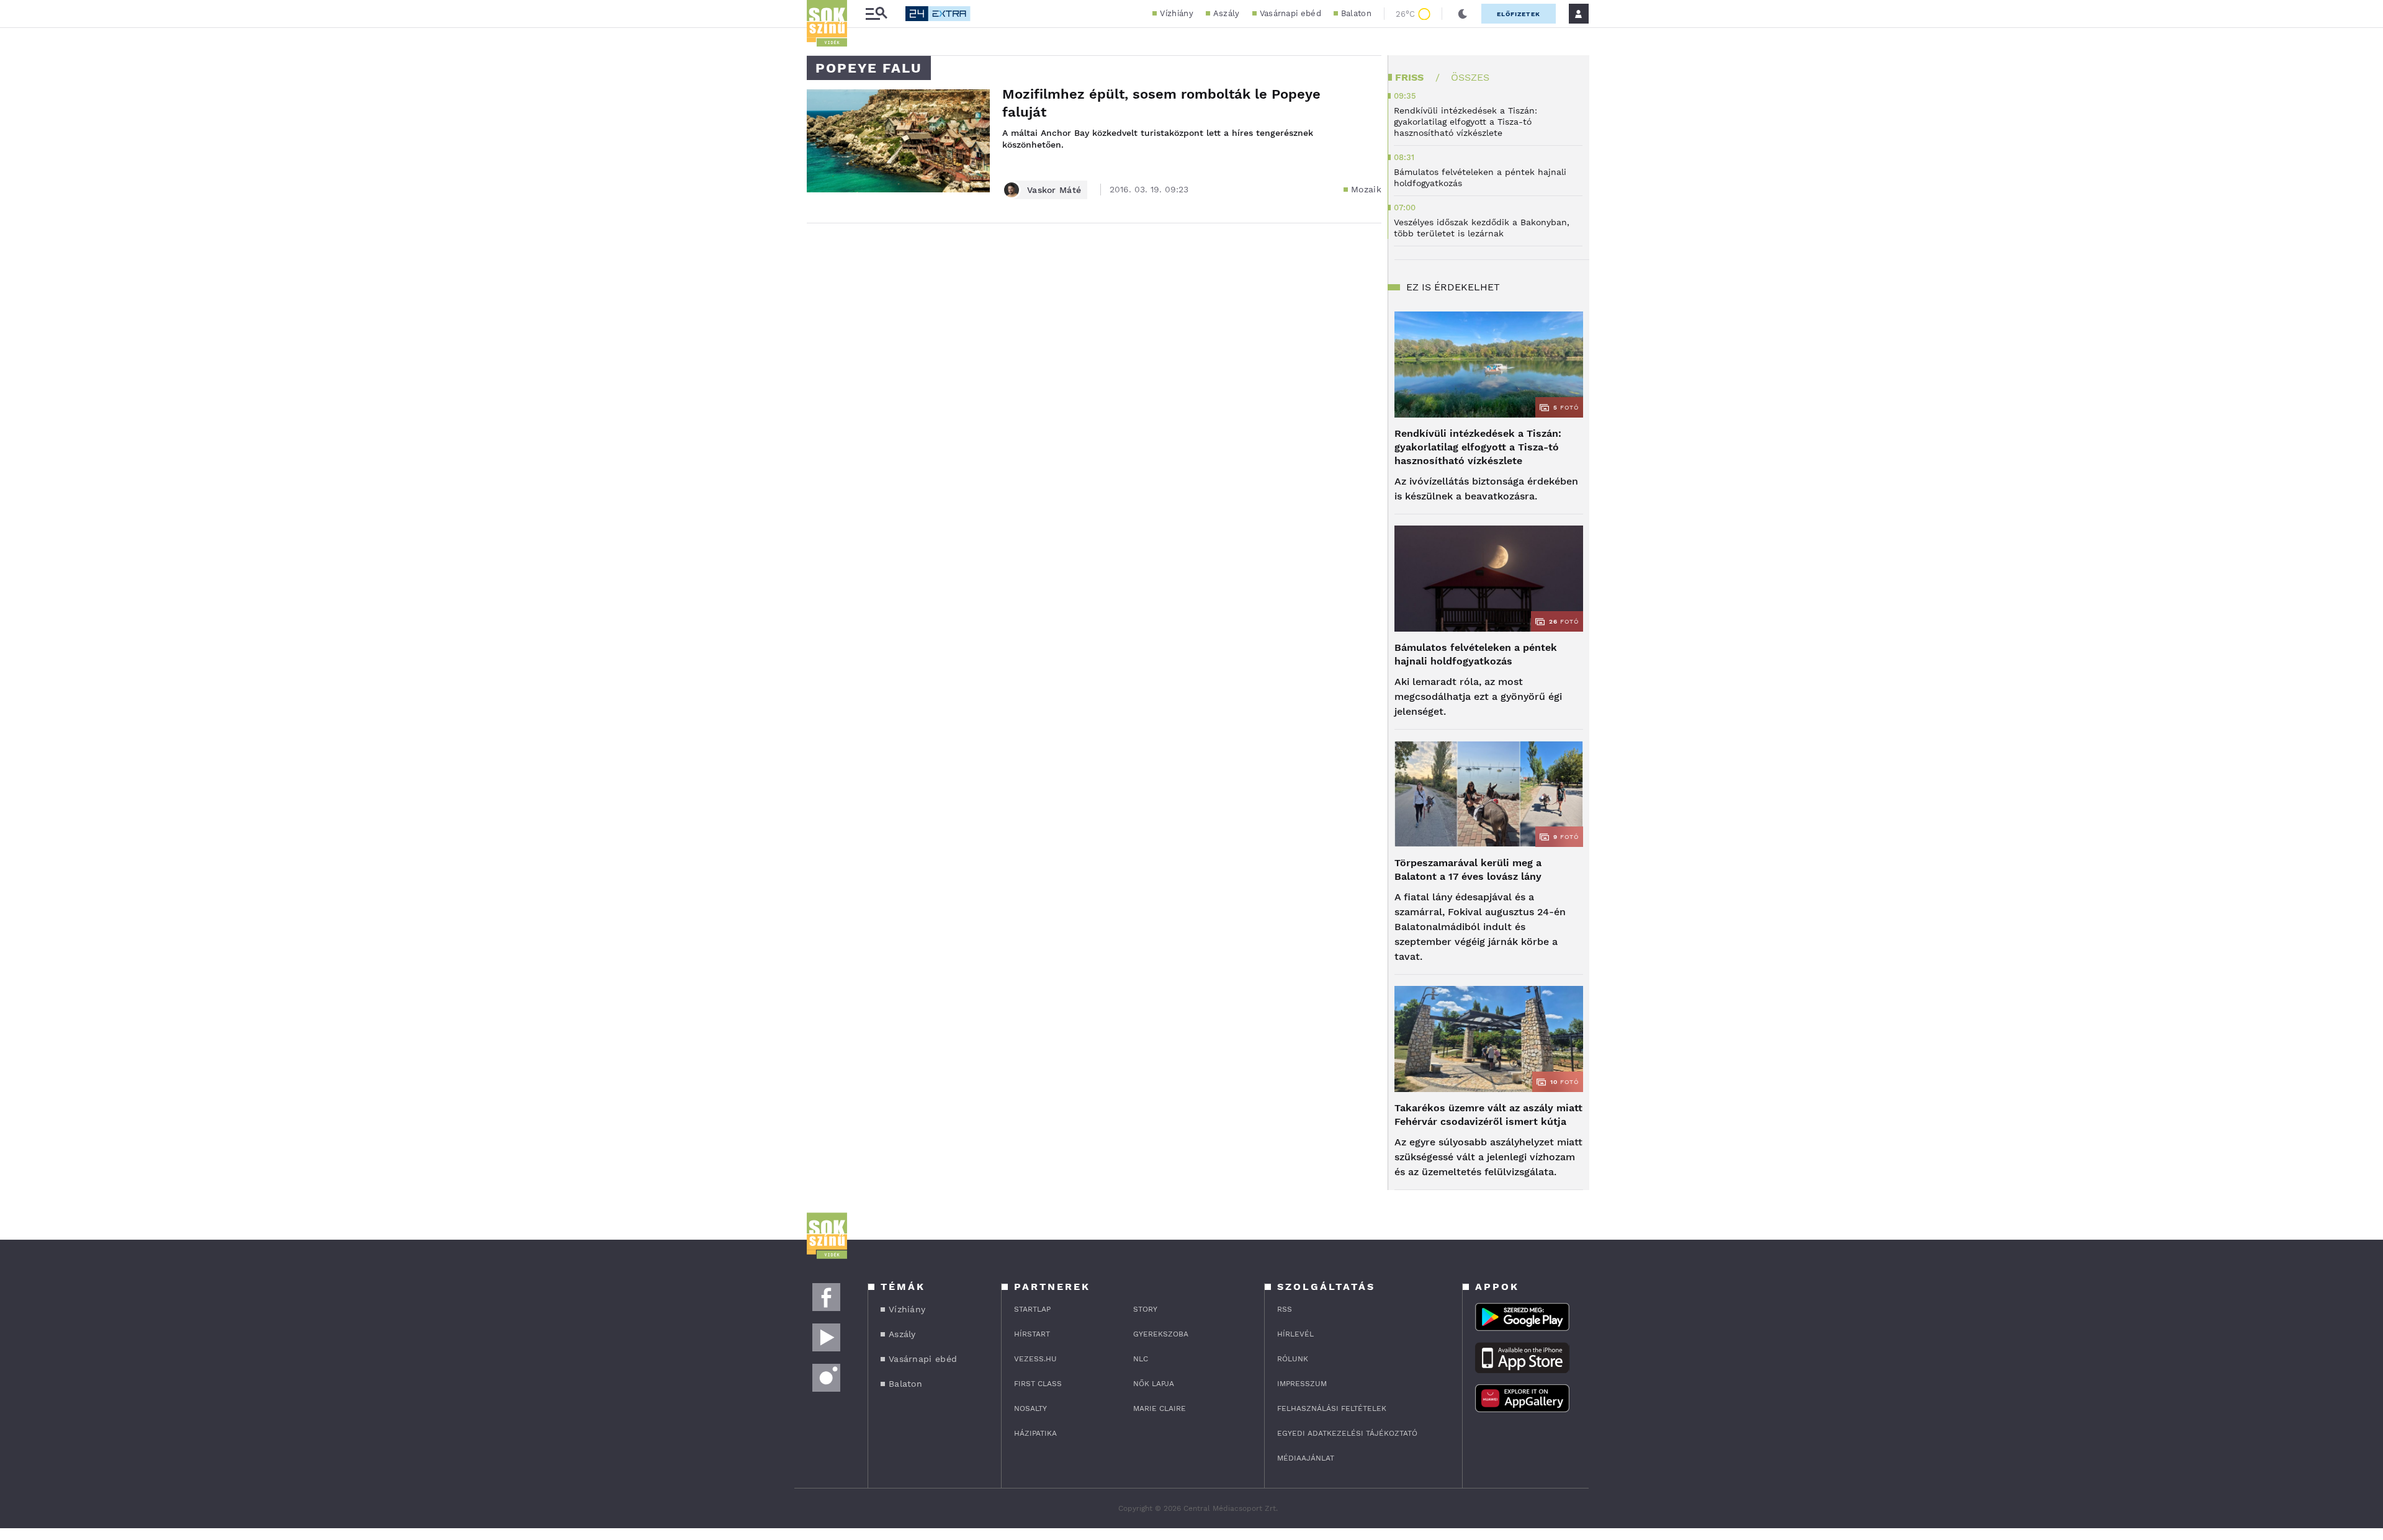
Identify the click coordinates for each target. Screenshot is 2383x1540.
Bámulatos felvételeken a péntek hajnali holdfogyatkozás (1476, 654)
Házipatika (1035, 1433)
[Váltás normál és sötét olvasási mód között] (1463, 14)
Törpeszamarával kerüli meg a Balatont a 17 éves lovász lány (1468, 870)
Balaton (1356, 13)
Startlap (1032, 1309)
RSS (1285, 1309)
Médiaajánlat (1306, 1458)
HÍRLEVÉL (1295, 1334)
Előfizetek (1519, 14)
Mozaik (1366, 189)
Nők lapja (1154, 1384)
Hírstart (1032, 1334)
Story (1145, 1309)
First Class (1038, 1384)
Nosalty (1030, 1408)
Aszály (1227, 13)
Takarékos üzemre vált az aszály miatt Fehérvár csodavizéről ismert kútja (1488, 1115)
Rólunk (1293, 1359)
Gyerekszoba (1161, 1334)
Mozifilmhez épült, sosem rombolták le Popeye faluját (1161, 103)
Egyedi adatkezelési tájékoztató (1347, 1433)
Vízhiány (1176, 13)
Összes (1470, 77)
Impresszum (1302, 1384)
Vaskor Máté (1054, 190)
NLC (1141, 1359)
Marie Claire (1160, 1408)
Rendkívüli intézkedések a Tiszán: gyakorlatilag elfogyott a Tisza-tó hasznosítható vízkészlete (1478, 447)
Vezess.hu (1035, 1359)
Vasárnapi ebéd (1290, 13)
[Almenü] (876, 14)
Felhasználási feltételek (1332, 1408)
